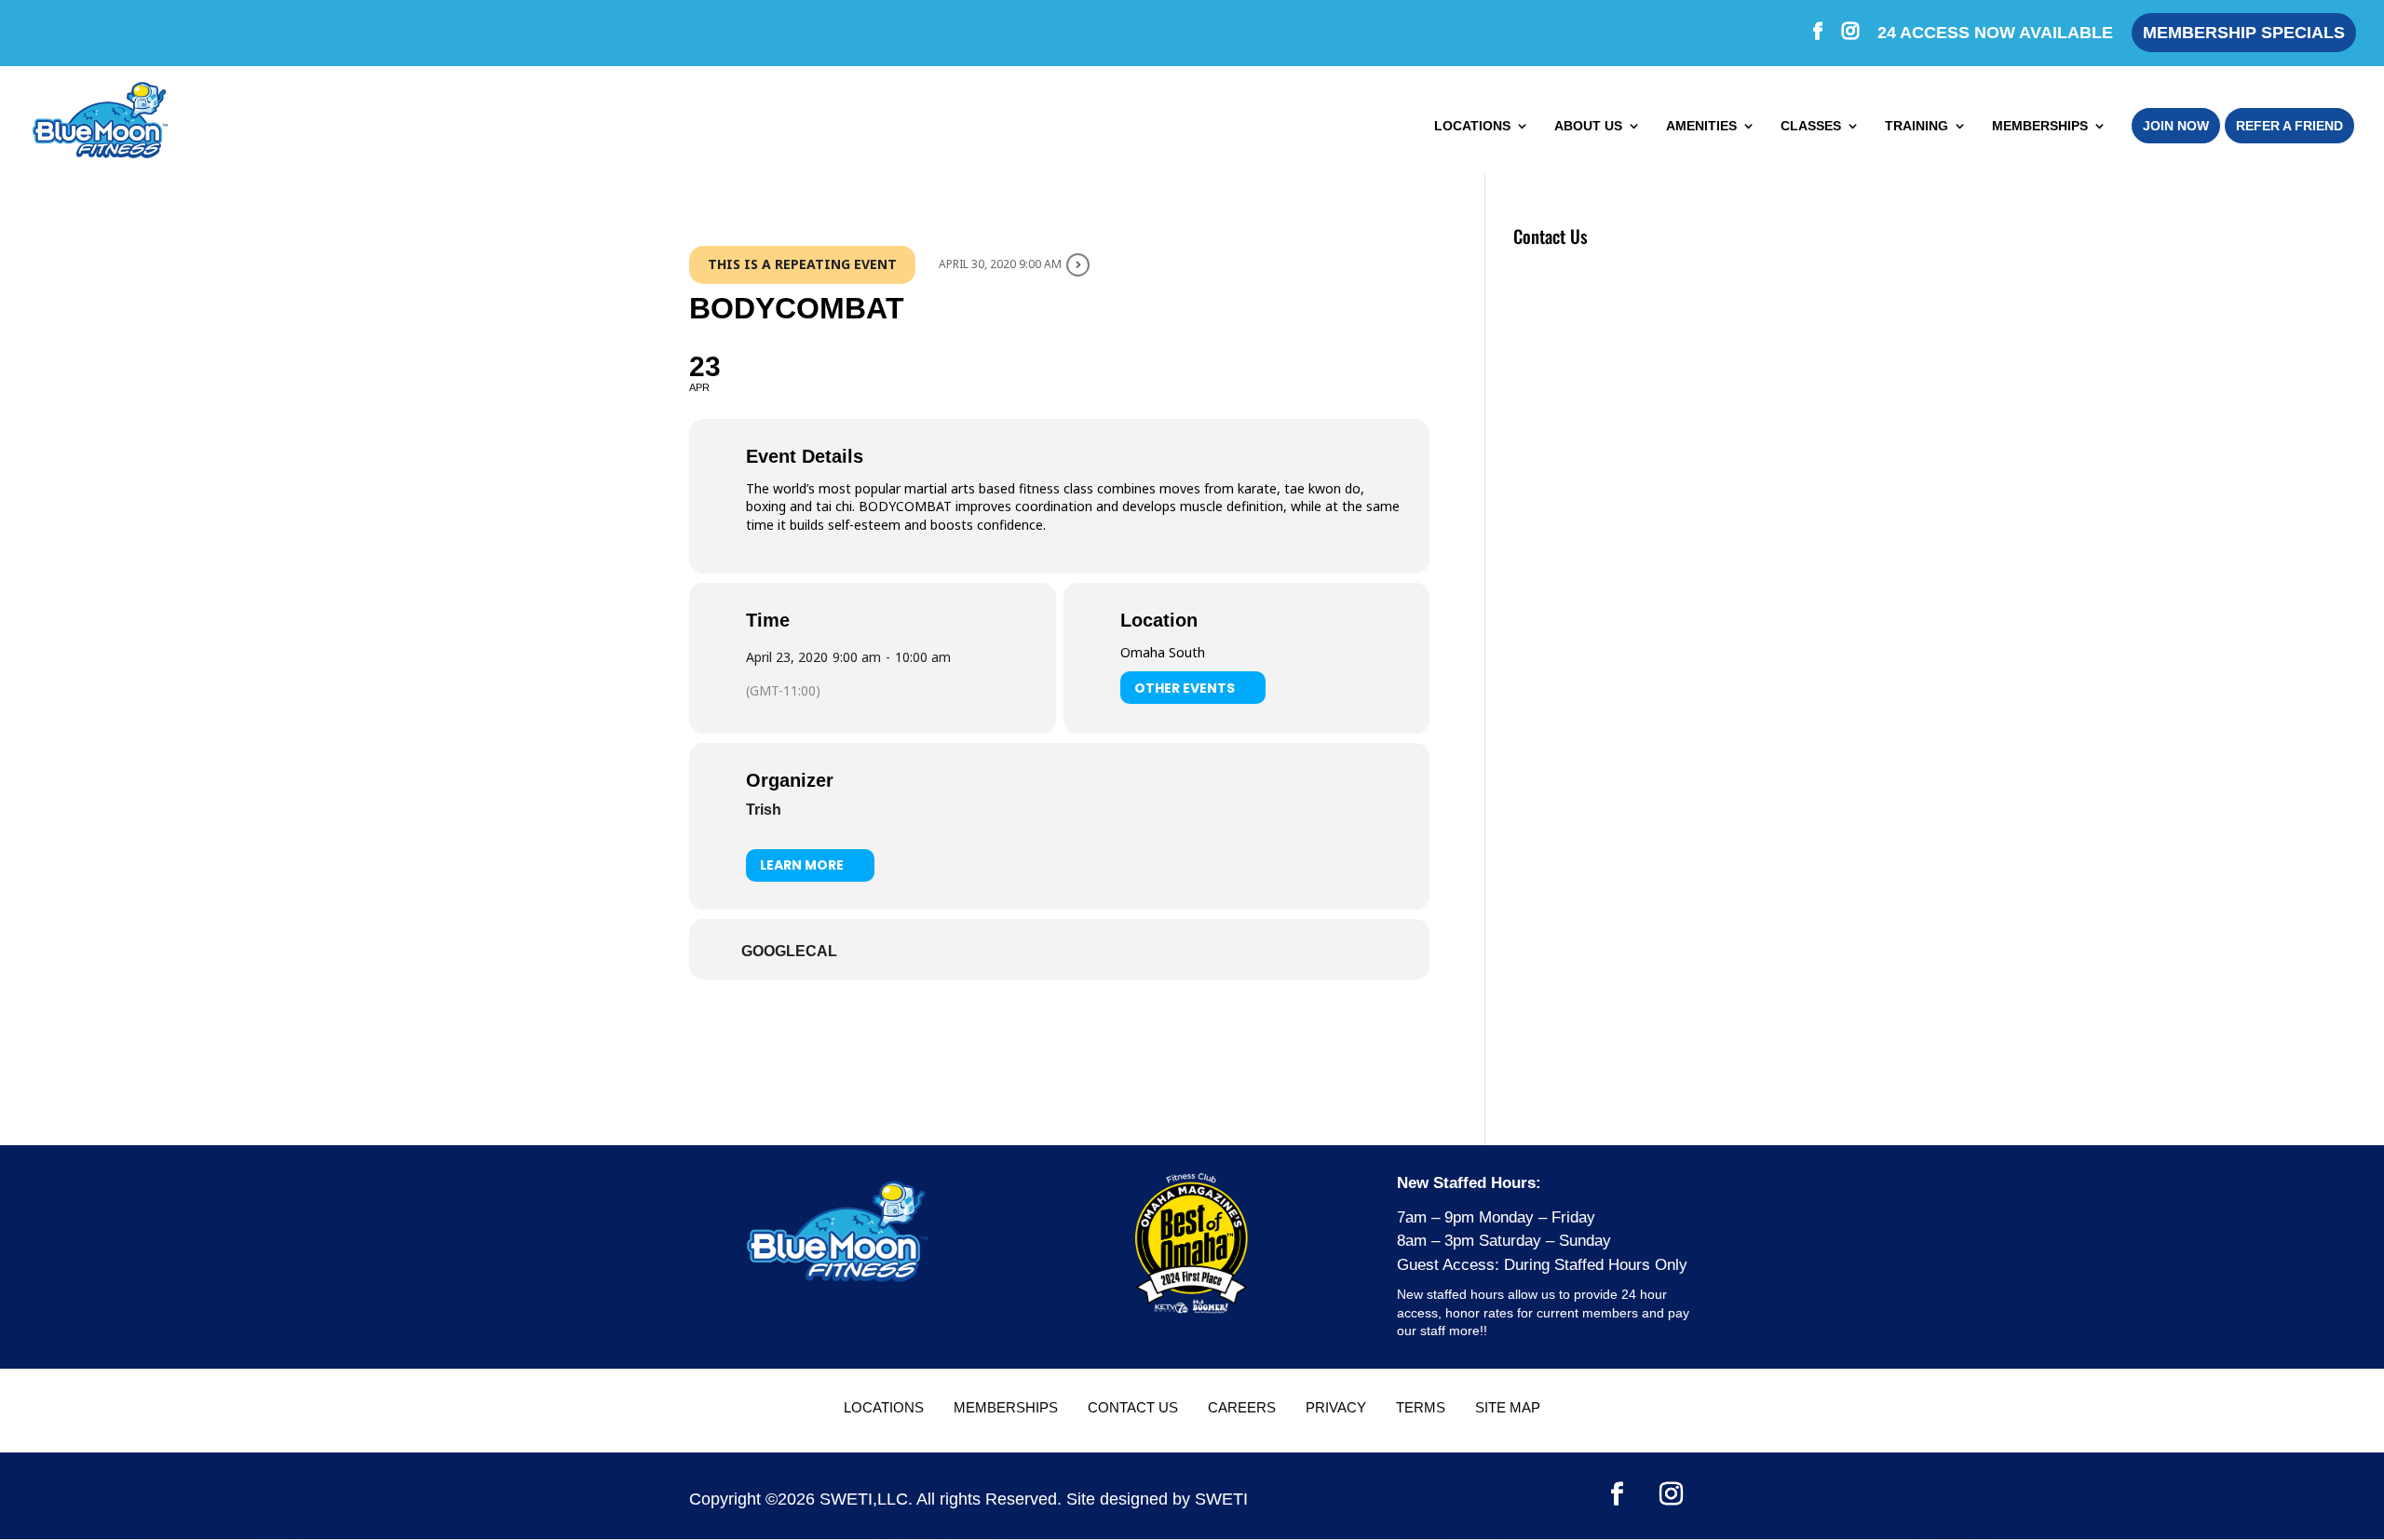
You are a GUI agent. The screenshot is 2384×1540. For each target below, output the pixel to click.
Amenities (1701, 126)
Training (1917, 126)
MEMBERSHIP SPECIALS (2244, 33)
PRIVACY (1336, 1407)
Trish (764, 810)
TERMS (1421, 1407)
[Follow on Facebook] (1618, 1494)
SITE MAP (1508, 1407)
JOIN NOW (2176, 126)
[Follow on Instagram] (1672, 1494)
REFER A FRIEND (2289, 126)
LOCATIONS (884, 1407)
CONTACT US (1133, 1407)
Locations (1472, 126)
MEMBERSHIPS (2040, 126)
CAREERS (1242, 1407)
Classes (1811, 126)
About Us (1588, 126)
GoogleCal (789, 951)
